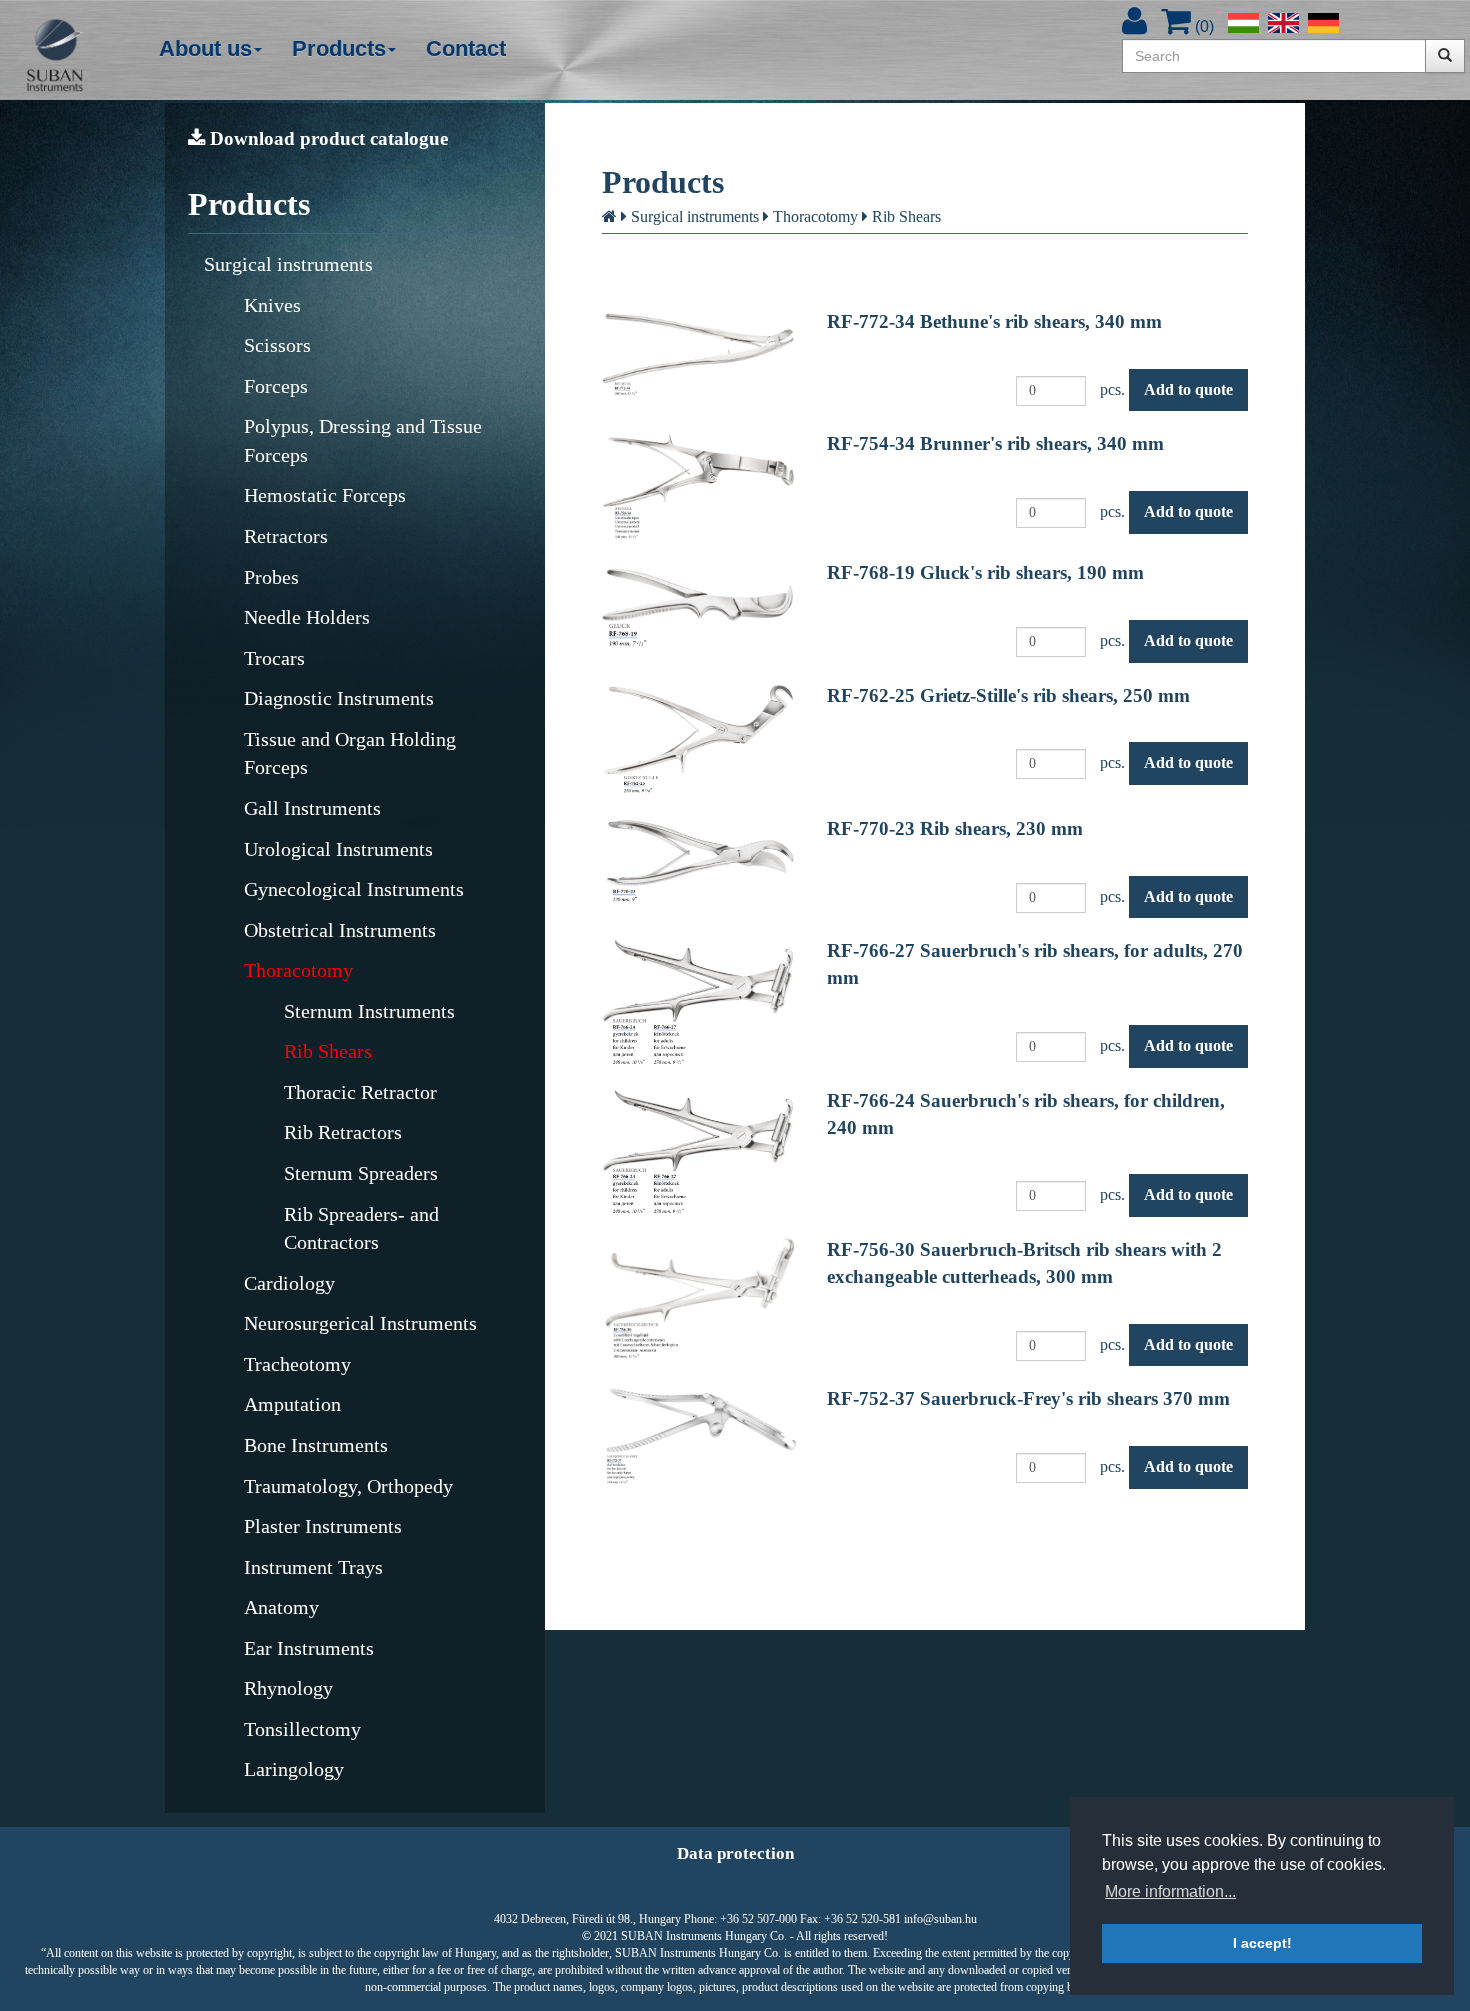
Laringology (294, 1769)
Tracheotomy (297, 1364)
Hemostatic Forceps (325, 495)
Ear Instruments (309, 1648)
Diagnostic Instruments (339, 698)
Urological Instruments (338, 849)
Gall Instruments (312, 808)
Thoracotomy (298, 970)
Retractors (286, 536)
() (1202, 26)
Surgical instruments (288, 264)
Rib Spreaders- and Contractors (361, 1228)
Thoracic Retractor (360, 1092)
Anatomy (281, 1607)
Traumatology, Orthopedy (348, 1486)
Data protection (735, 1853)
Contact (466, 48)
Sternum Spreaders (361, 1173)
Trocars (274, 658)
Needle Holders (307, 617)
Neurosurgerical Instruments (360, 1323)
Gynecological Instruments (354, 889)
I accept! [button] (1262, 1943)
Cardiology (289, 1283)
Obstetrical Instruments (340, 930)
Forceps (276, 386)
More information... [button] (1170, 1891)
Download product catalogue (326, 138)
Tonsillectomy (302, 1729)
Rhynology (288, 1688)
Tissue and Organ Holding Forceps (350, 753)
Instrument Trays (313, 1567)
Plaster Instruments (323, 1526)
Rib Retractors (343, 1132)
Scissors (277, 345)
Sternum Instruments (369, 1011)
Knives (272, 305)
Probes (271, 577)
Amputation (292, 1404)
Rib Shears (328, 1051)
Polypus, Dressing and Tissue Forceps (363, 440)
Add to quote (1188, 389)
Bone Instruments (316, 1445)
